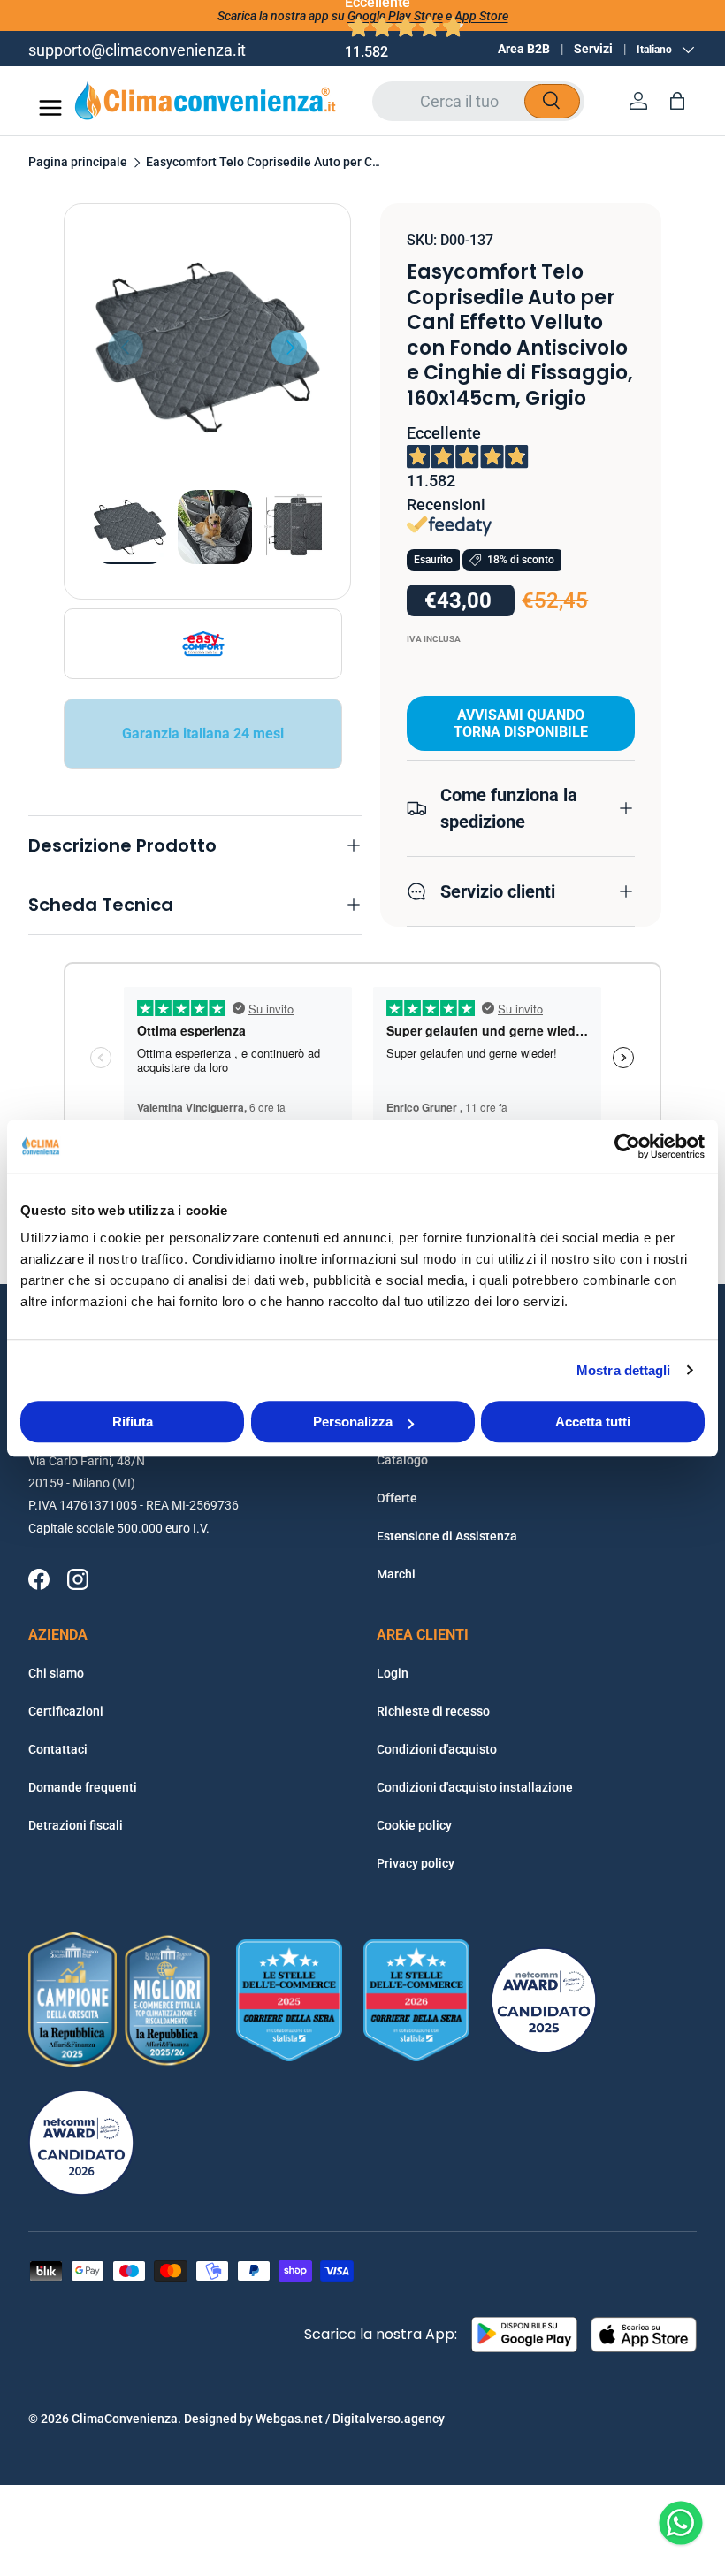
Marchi (396, 1574)
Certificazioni (66, 1711)
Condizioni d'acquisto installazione (475, 1787)
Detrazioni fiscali (76, 1825)
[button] (677, 101)
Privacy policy (416, 1863)
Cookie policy (414, 1825)
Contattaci (58, 1749)
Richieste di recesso (433, 1711)
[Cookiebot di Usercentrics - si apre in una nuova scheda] (627, 1146)
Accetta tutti (593, 1422)
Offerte (397, 1498)
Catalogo (402, 1460)
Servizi (593, 49)
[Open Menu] (50, 108)
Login (393, 1673)
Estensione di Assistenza (447, 1536)
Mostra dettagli (624, 1370)
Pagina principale (78, 163)
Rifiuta (133, 1422)
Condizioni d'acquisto (437, 1749)
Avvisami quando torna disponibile (521, 723)
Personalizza (353, 1422)
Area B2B (524, 49)
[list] (207, 347)
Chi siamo (56, 1673)
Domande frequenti (83, 1787)
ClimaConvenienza (125, 2419)
